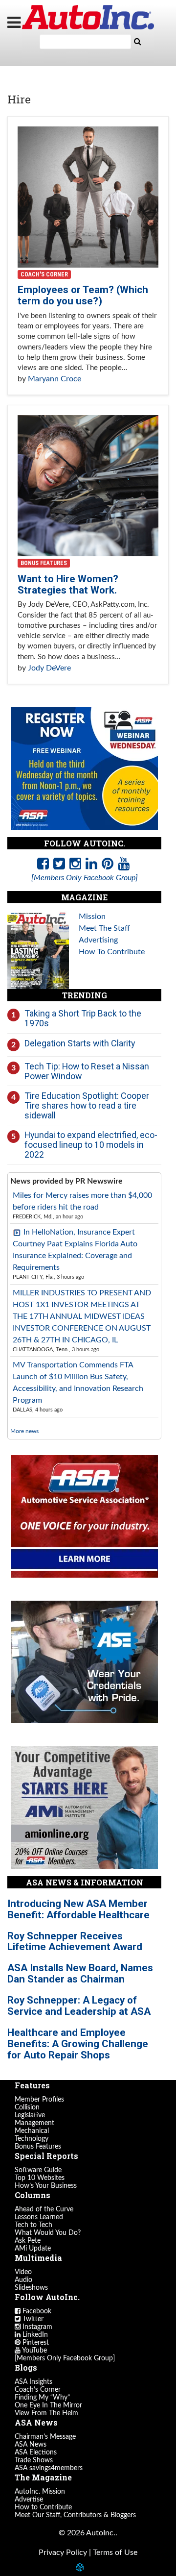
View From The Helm (46, 2413)
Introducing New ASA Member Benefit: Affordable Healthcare (78, 1909)
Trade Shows (34, 2460)
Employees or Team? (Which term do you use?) (83, 295)
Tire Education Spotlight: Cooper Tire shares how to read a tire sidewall (87, 1105)
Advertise (29, 2500)
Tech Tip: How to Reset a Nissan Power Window (87, 1071)
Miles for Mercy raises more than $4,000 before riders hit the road (82, 1201)
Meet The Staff (104, 928)
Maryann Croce (55, 379)
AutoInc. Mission (40, 2492)
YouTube (34, 2351)
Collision (27, 2107)
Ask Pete (28, 2241)
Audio (23, 2280)
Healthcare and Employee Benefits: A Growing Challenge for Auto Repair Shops (78, 2044)
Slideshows (31, 2288)
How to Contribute (43, 2507)
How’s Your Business (46, 2186)
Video (23, 2272)
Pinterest (35, 2343)
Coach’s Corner (38, 2390)
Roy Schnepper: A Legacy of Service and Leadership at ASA (79, 2006)
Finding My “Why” (42, 2398)
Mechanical (32, 2131)
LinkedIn (34, 2335)
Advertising (98, 940)
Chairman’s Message (45, 2437)
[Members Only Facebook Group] (65, 2358)
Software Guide (38, 2170)
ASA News (31, 2445)
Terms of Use (115, 2552)
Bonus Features (44, 563)
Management (34, 2123)
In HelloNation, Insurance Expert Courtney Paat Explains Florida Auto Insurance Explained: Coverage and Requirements (75, 1250)
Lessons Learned (39, 2217)
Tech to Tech (33, 2225)
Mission (92, 916)
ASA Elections (36, 2452)
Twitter (32, 2319)
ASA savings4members (49, 2468)
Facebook (36, 2311)
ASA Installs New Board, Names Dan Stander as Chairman (80, 1973)
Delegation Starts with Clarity (80, 1043)
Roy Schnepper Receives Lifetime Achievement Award (75, 1942)
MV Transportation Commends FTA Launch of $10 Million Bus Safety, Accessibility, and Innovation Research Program (78, 1383)
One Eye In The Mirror (48, 2405)
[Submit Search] (137, 42)
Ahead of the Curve (44, 2209)
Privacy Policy (63, 2552)
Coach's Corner (44, 274)
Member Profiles (39, 2100)
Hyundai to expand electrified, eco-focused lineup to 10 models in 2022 (91, 1144)
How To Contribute (112, 952)
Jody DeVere (49, 668)
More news (24, 1431)
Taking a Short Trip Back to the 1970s (83, 1018)
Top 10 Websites (40, 2178)
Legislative (30, 2115)
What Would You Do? (48, 2233)
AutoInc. (88, 17)
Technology (32, 2139)
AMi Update (33, 2249)
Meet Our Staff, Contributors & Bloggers (75, 2515)
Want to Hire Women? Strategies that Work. (68, 584)
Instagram (36, 2327)
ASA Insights (33, 2382)
